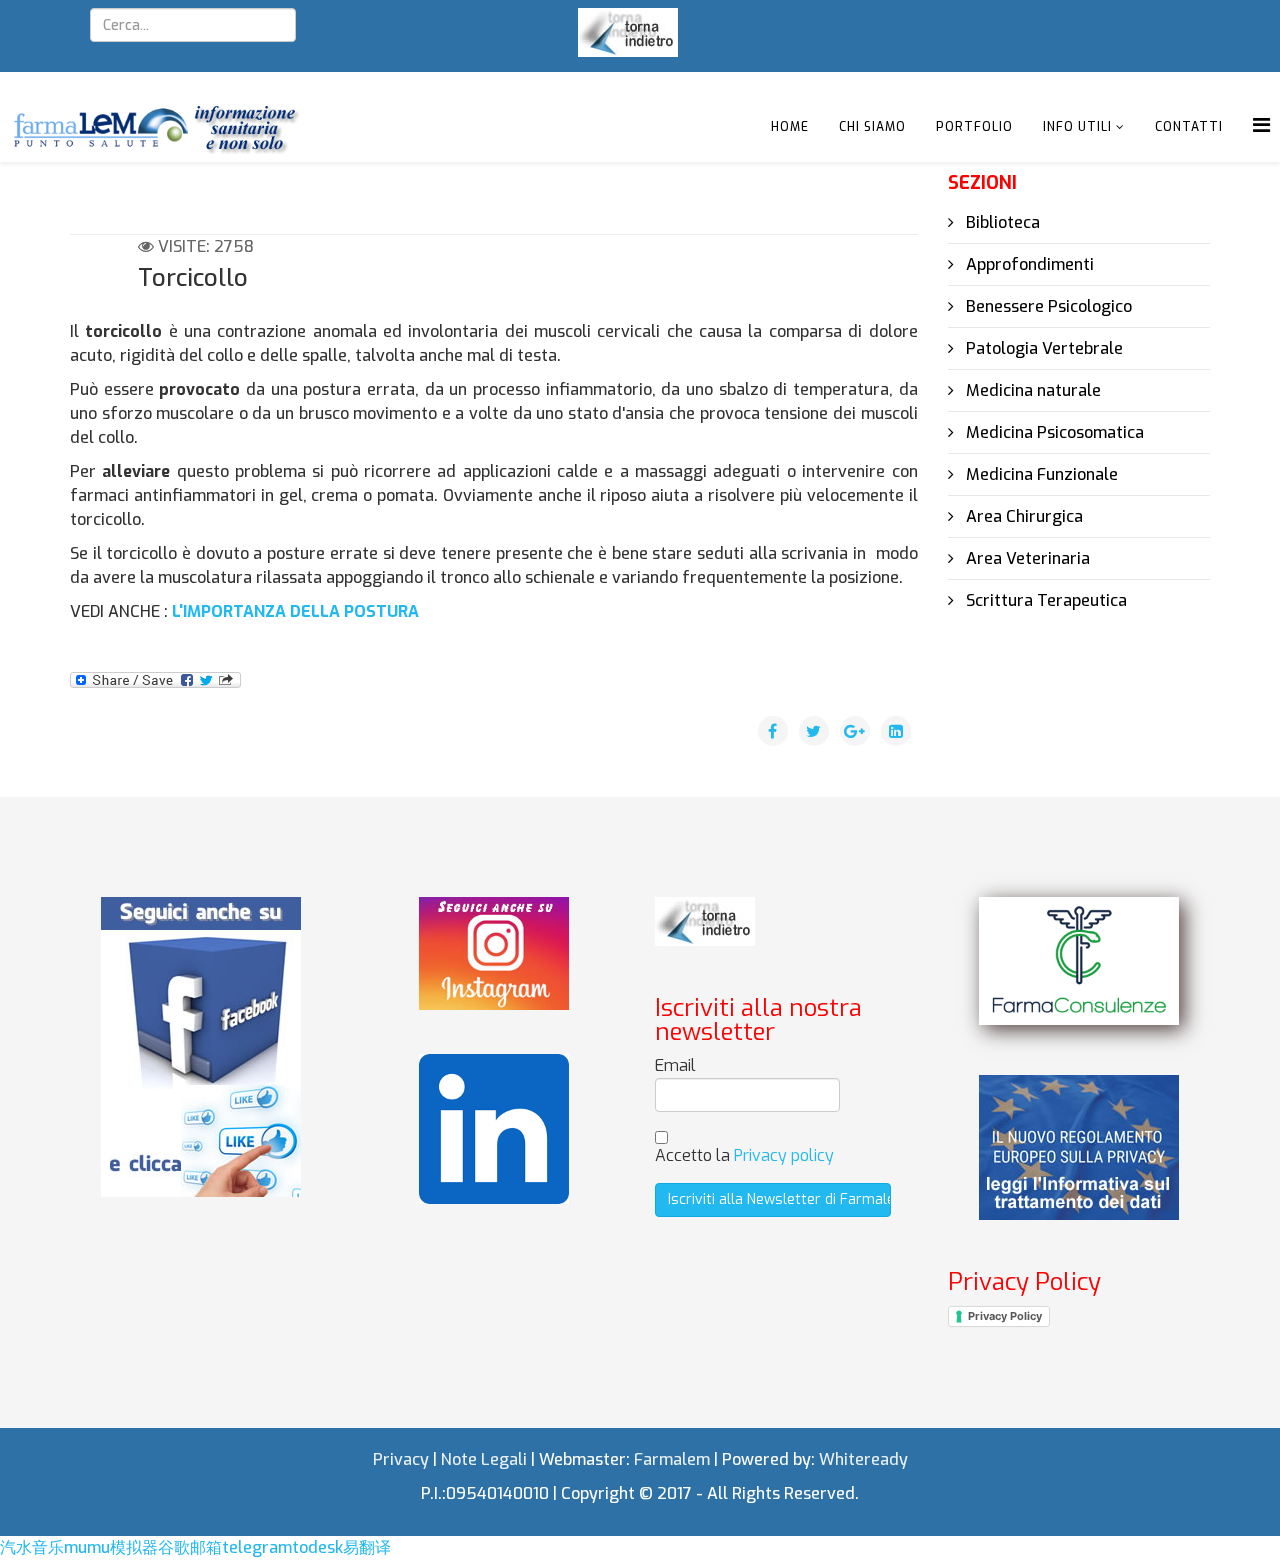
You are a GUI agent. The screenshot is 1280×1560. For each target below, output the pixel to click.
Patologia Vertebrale (1042, 348)
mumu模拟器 (111, 1547)
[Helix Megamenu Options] (1261, 125)
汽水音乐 (32, 1547)
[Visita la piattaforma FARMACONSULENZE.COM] (1079, 960)
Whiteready (863, 1459)
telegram (257, 1547)
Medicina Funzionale (1040, 474)
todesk (317, 1547)
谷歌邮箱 (190, 1547)
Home (790, 127)
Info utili (1077, 127)
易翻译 (367, 1547)
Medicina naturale (1031, 390)
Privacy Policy (1005, 1316)
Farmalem (672, 1459)
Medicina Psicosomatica (1053, 432)
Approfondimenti (1028, 264)
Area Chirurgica (1022, 516)
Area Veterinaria (1026, 558)
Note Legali (484, 1459)
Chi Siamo (872, 127)
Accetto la (744, 1155)
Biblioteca (1001, 222)
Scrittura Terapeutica (1044, 600)
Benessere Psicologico (1047, 306)
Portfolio (974, 127)
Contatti (1189, 127)
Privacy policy (784, 1155)
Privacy (401, 1459)
